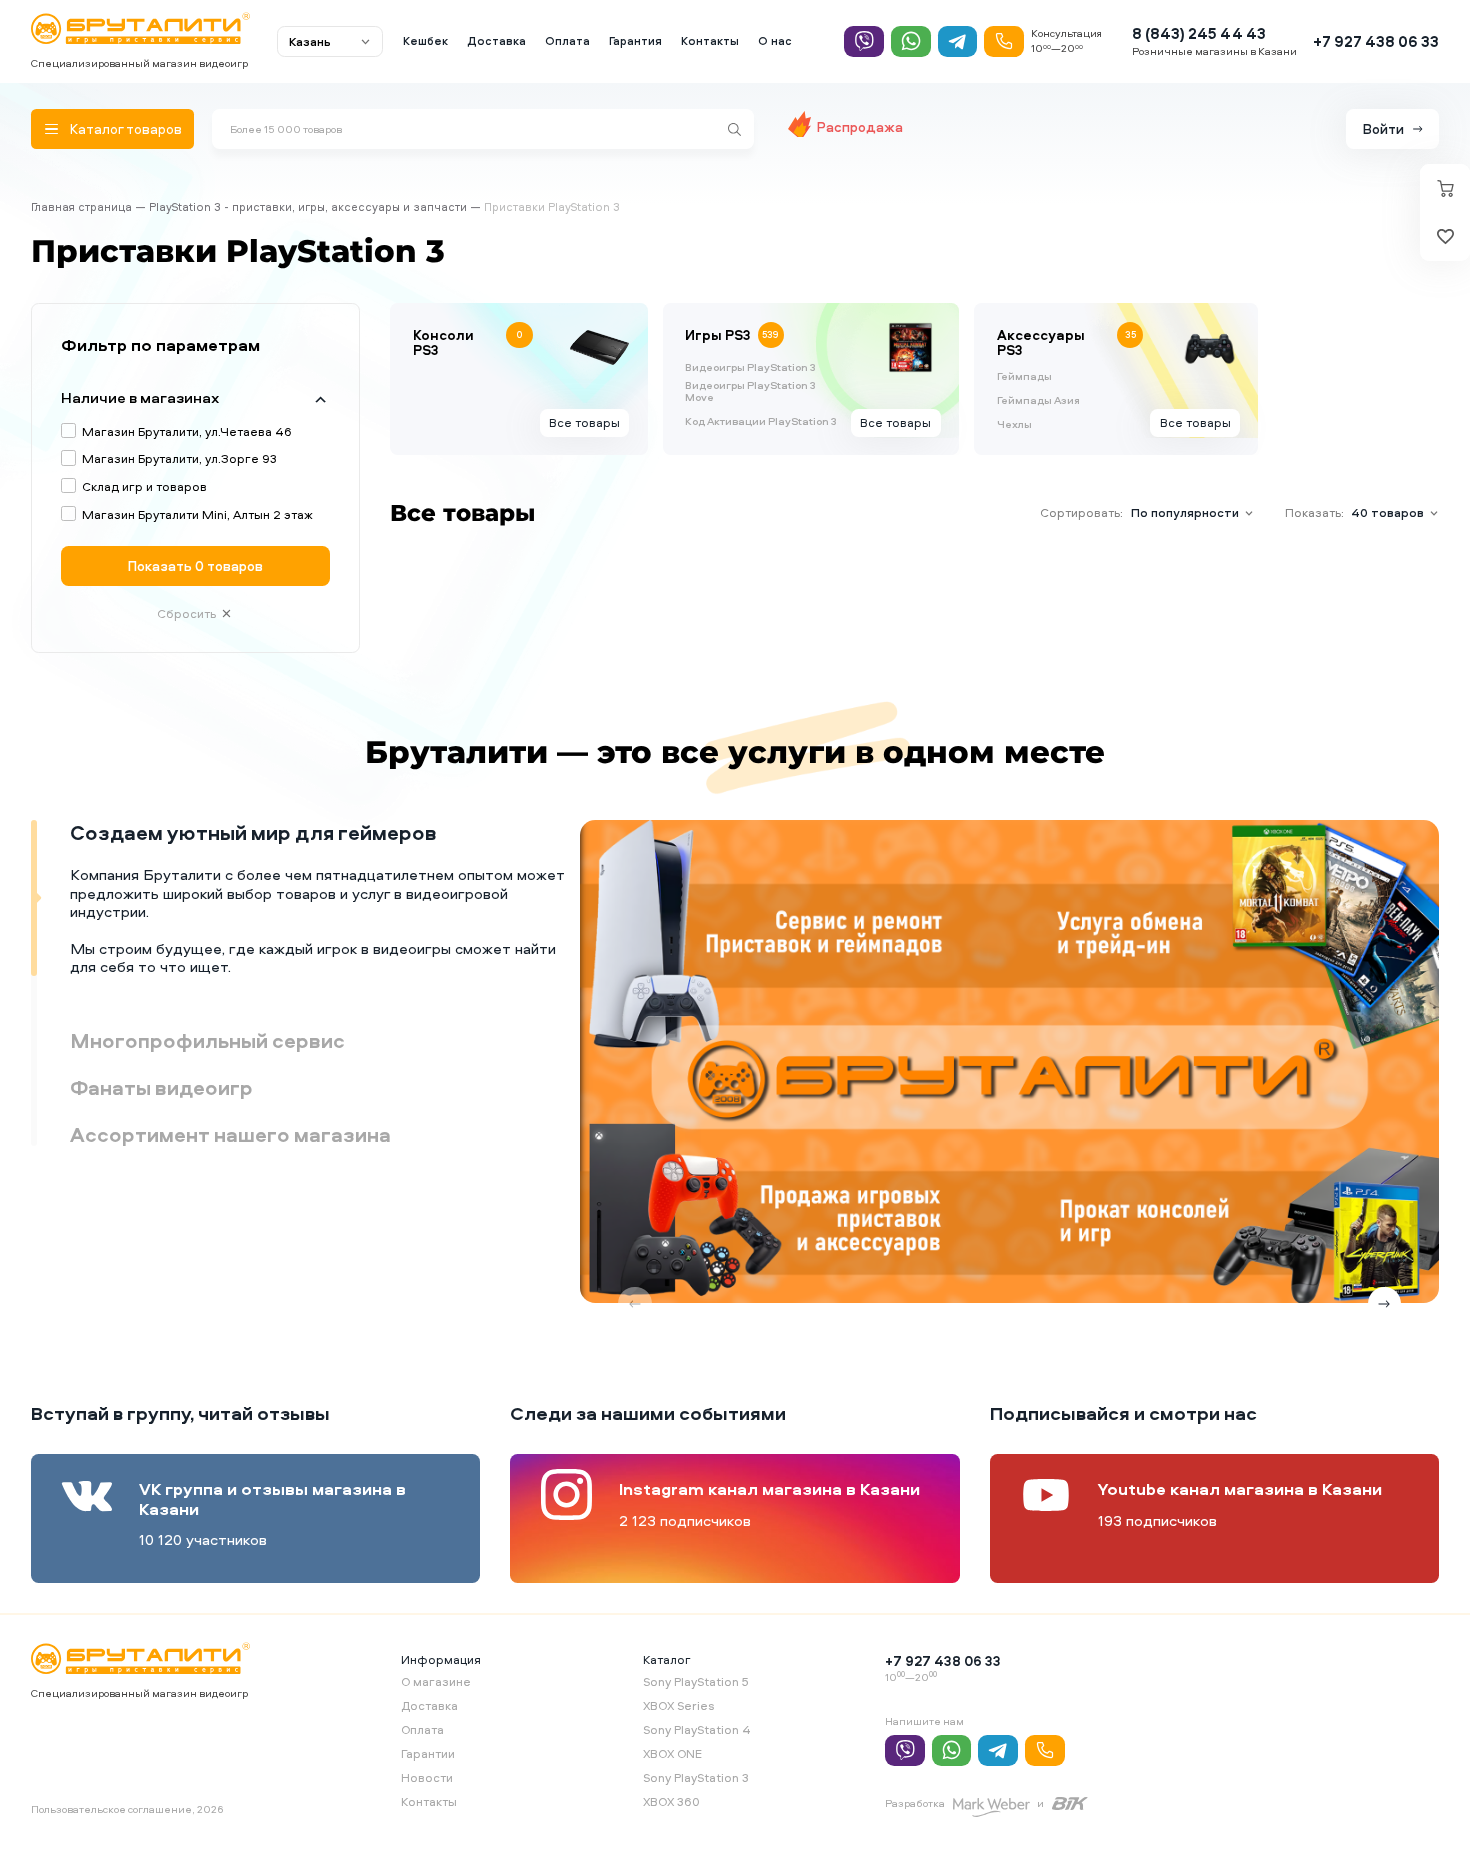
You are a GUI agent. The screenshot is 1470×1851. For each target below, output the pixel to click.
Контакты (710, 41)
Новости (427, 1777)
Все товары (584, 422)
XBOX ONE (672, 1753)
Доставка (496, 41)
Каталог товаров (126, 128)
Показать (195, 565)
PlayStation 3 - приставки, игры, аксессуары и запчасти (308, 207)
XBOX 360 (671, 1801)
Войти (1383, 128)
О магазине (436, 1681)
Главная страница (81, 207)
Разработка (915, 1803)
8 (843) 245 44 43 (1199, 33)
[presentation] (635, 1304)
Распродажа (860, 126)
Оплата (567, 41)
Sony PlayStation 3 (696, 1777)
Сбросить (186, 613)
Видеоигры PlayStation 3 (750, 368)
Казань (310, 41)
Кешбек (425, 41)
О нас (775, 41)
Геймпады (1024, 377)
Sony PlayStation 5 (696, 1681)
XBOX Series (678, 1705)
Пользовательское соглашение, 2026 (127, 1809)
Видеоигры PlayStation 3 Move (750, 392)
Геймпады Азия (1038, 401)
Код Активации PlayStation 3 (761, 422)
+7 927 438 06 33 (1376, 41)
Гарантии (428, 1753)
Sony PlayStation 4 (697, 1729)
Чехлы (1014, 425)
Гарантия (635, 41)
